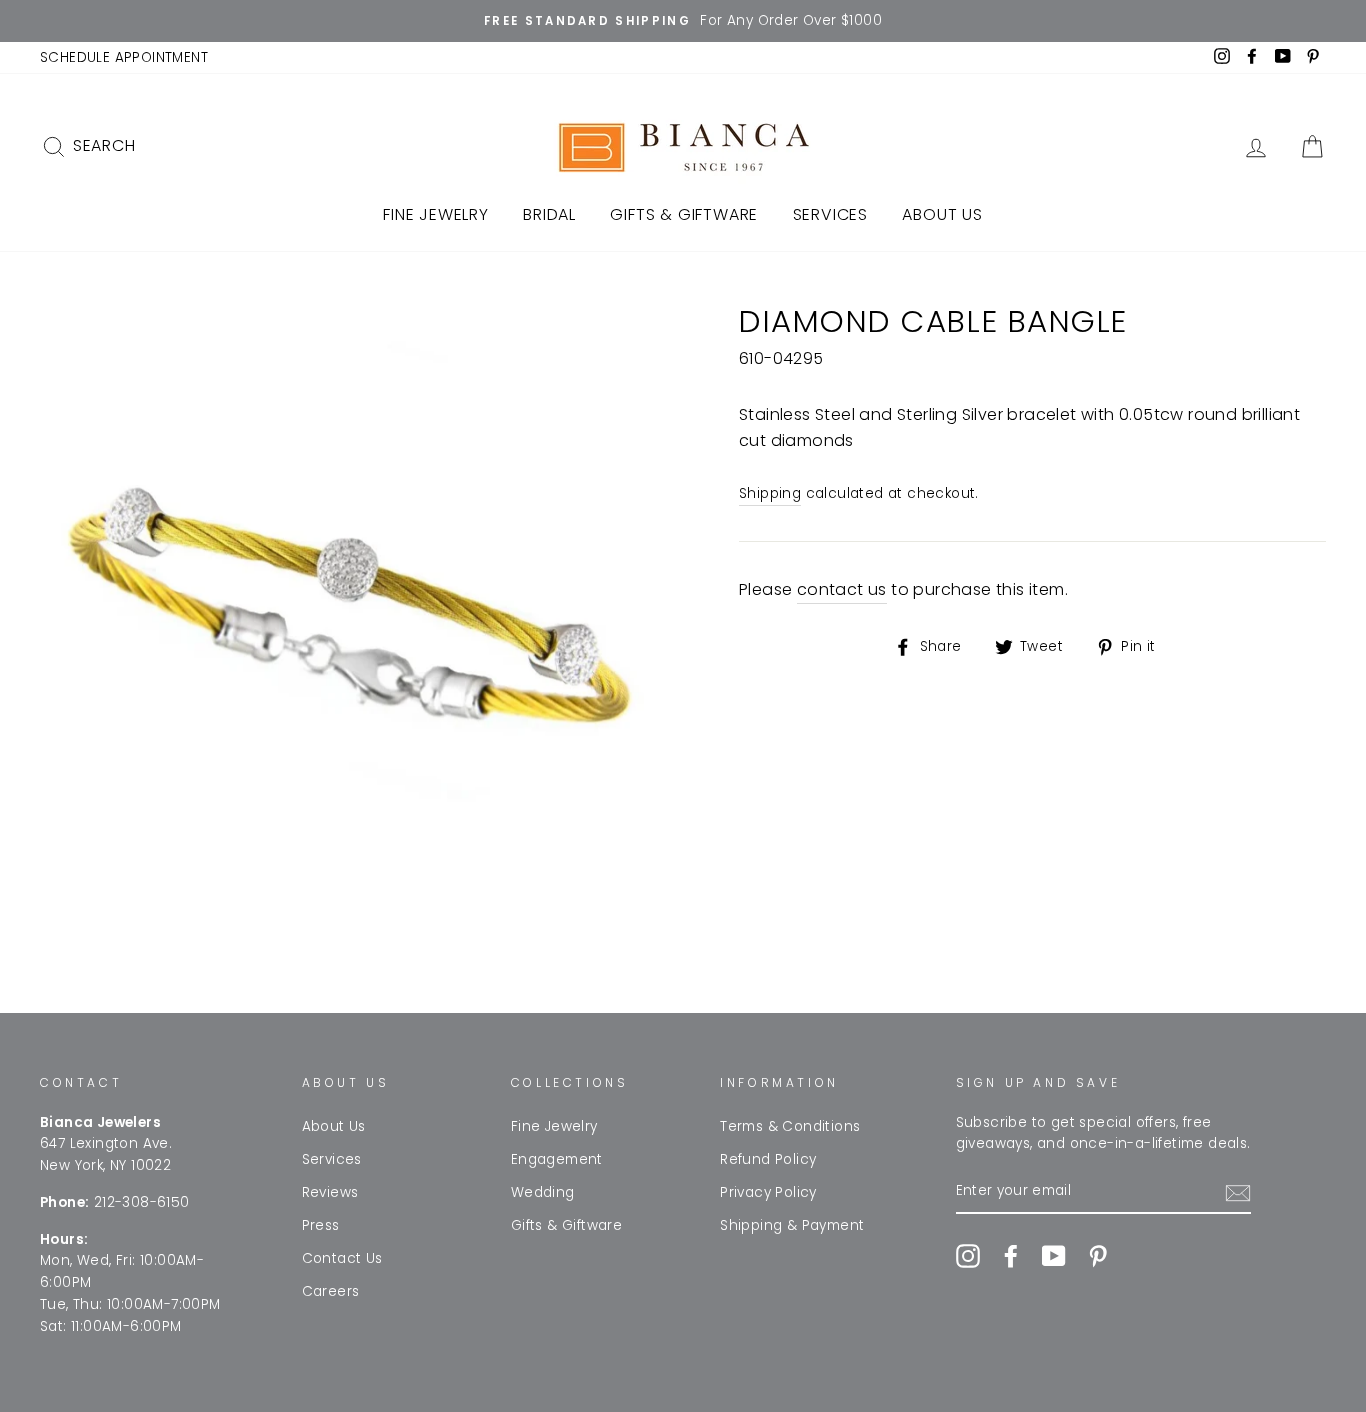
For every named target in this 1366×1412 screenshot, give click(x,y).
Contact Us (342, 1258)
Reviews (330, 1192)
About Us (942, 214)
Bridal (549, 214)
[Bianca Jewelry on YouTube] (1054, 1256)
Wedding (543, 1192)
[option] (683, 21)
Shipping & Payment (792, 1225)
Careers (331, 1291)
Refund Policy (768, 1159)
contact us (842, 589)
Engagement (557, 1159)
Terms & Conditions (790, 1126)
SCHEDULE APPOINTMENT (124, 57)
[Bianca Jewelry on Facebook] (1011, 1256)
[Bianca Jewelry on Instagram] (968, 1256)
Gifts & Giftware (684, 214)
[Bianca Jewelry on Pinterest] (1098, 1256)
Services (830, 214)
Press (321, 1225)
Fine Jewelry (436, 214)
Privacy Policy (768, 1192)
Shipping (770, 493)
